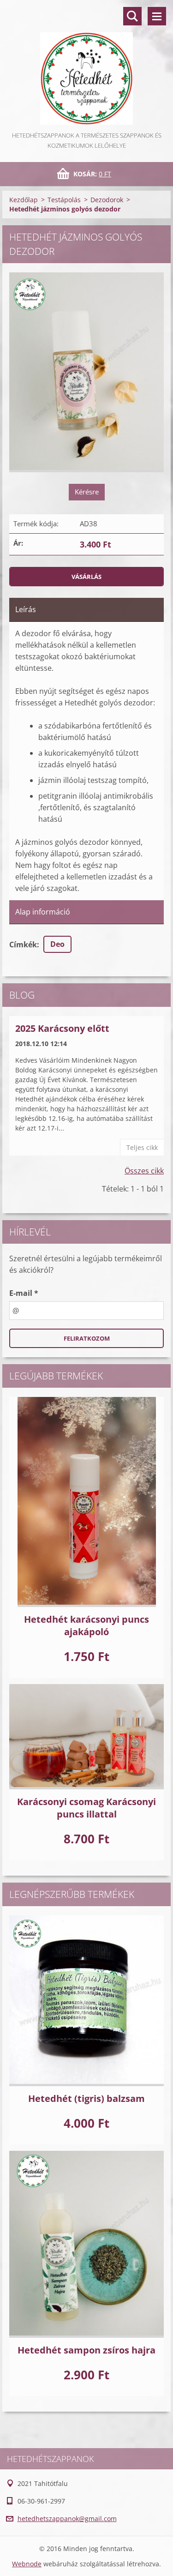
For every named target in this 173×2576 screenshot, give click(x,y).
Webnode (27, 2564)
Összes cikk (144, 1171)
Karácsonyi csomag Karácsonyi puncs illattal (86, 1808)
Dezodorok (107, 200)
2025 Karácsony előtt (62, 1028)
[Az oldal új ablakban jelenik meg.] (86, 372)
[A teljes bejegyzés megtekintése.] (86, 1502)
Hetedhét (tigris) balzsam (86, 2098)
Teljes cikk (142, 1147)
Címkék (23, 945)
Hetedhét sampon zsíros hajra (86, 2350)
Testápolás (64, 200)
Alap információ (43, 912)
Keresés (132, 16)
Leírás (26, 609)
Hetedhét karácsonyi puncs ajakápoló (86, 1625)
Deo (57, 944)
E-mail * (24, 1293)
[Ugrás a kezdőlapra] (86, 65)
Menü (157, 16)
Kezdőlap (24, 200)
